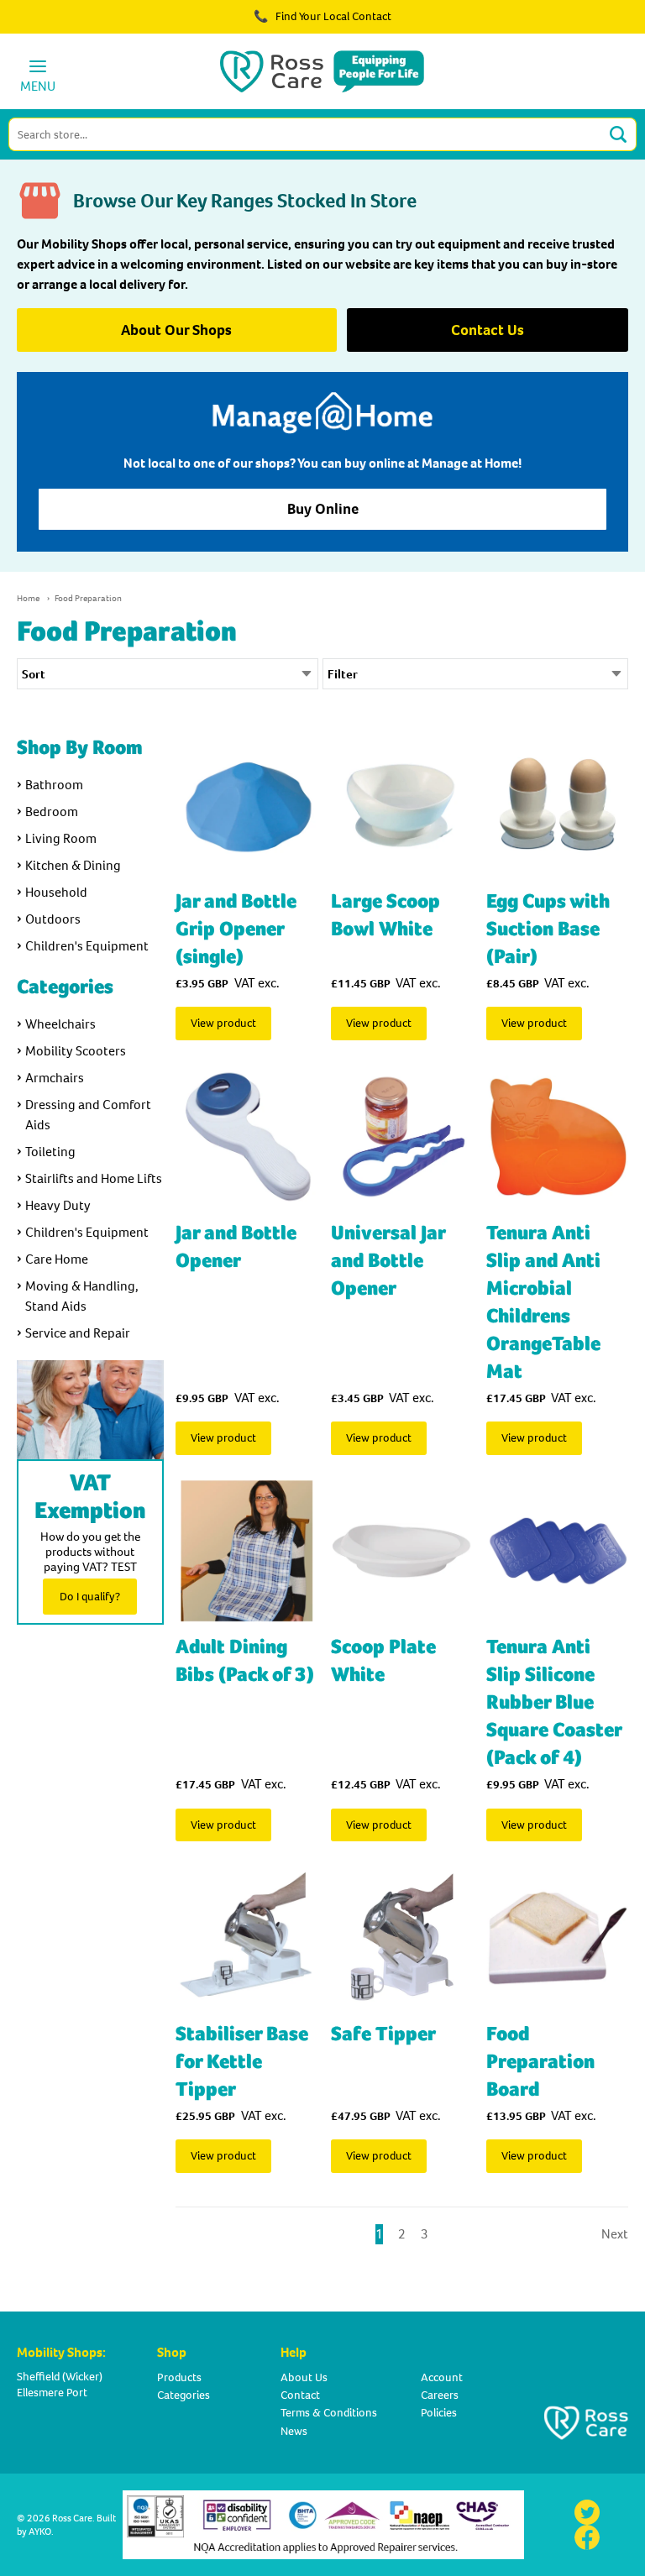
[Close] (585, 25)
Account (442, 2377)
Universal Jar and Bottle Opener (388, 1261)
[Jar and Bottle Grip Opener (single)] (246, 805)
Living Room (61, 838)
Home (28, 598)
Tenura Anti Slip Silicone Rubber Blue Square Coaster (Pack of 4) (554, 1702)
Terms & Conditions (329, 2413)
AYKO (40, 2531)
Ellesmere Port (52, 2393)
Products (179, 2377)
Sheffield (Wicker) (60, 2377)
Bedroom (52, 812)
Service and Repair (78, 1333)
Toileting (50, 1152)
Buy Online (323, 509)
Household (56, 892)
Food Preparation (88, 598)
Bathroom (54, 785)
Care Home (57, 1259)
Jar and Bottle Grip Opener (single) (236, 929)
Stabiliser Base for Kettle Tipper (242, 2062)
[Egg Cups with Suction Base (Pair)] (557, 805)
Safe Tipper (383, 2034)
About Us (304, 2377)
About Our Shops (176, 330)
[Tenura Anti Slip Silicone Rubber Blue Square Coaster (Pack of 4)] (557, 1551)
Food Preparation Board (540, 2062)
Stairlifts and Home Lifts (94, 1178)
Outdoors (53, 919)
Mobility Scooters (76, 1051)
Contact (300, 2395)
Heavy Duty (58, 1205)
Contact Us (488, 330)
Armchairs (55, 1078)
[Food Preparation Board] (557, 1937)
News (294, 2431)
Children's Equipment (87, 946)
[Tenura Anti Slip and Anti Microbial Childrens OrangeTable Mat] (557, 1136)
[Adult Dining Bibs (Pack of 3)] (246, 1551)
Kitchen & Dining (73, 865)
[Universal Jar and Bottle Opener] (402, 1136)
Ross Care (72, 2518)
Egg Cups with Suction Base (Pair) (548, 929)
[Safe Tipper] (402, 1937)
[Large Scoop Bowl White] (402, 805)
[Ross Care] (322, 71)
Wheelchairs (60, 1024)
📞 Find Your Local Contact (322, 16)
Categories (184, 2395)
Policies (439, 2413)
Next (615, 2234)
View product (223, 1023)
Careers (440, 2395)
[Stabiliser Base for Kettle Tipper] (246, 1937)
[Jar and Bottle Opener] (246, 1136)
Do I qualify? (90, 1597)
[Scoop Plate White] (402, 1551)
